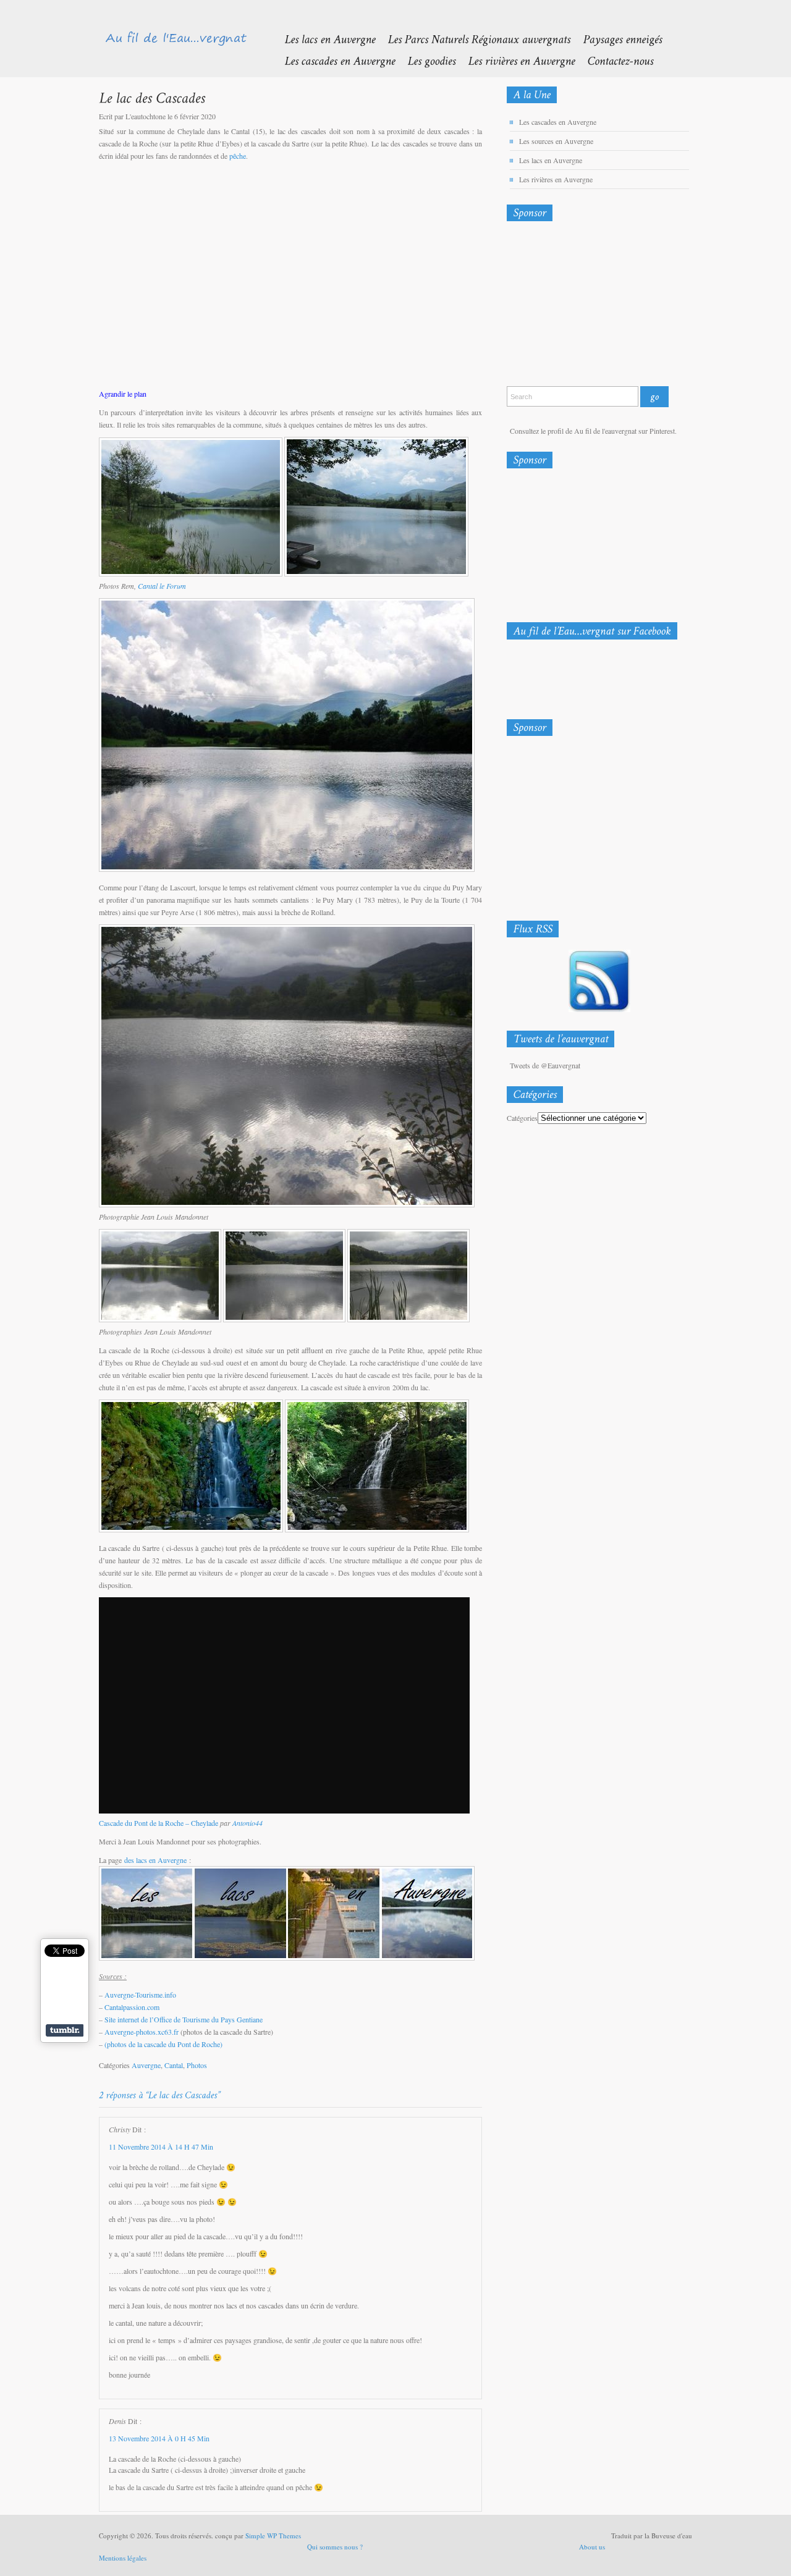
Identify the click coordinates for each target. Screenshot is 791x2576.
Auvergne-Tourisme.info (140, 1995)
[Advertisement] (572, 306)
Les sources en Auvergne (556, 141)
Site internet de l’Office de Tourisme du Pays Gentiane (184, 2019)
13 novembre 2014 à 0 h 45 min (159, 2438)
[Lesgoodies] (425, 60)
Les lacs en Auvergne (551, 160)
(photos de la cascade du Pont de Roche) (163, 2044)
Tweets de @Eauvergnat (545, 1065)
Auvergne (146, 2065)
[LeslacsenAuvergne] (324, 39)
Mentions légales (123, 2558)
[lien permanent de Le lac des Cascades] (152, 97)
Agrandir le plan (123, 394)
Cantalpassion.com (132, 2007)
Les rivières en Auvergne (556, 179)
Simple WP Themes (273, 2536)
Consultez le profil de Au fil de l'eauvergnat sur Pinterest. (593, 431)
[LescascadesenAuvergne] (333, 60)
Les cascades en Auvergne (558, 122)
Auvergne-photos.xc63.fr (142, 2032)
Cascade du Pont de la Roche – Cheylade (159, 1823)
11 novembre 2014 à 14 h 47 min (161, 2147)
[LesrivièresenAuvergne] (515, 60)
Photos (197, 2065)
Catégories (522, 1118)
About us (592, 2547)
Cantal (174, 2065)
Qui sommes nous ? (335, 2547)
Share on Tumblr (65, 2030)
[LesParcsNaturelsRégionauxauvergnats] (473, 39)
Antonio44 (247, 1823)
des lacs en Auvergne (155, 1860)
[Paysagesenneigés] (616, 39)
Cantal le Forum (162, 586)
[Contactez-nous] (614, 60)
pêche (238, 156)
